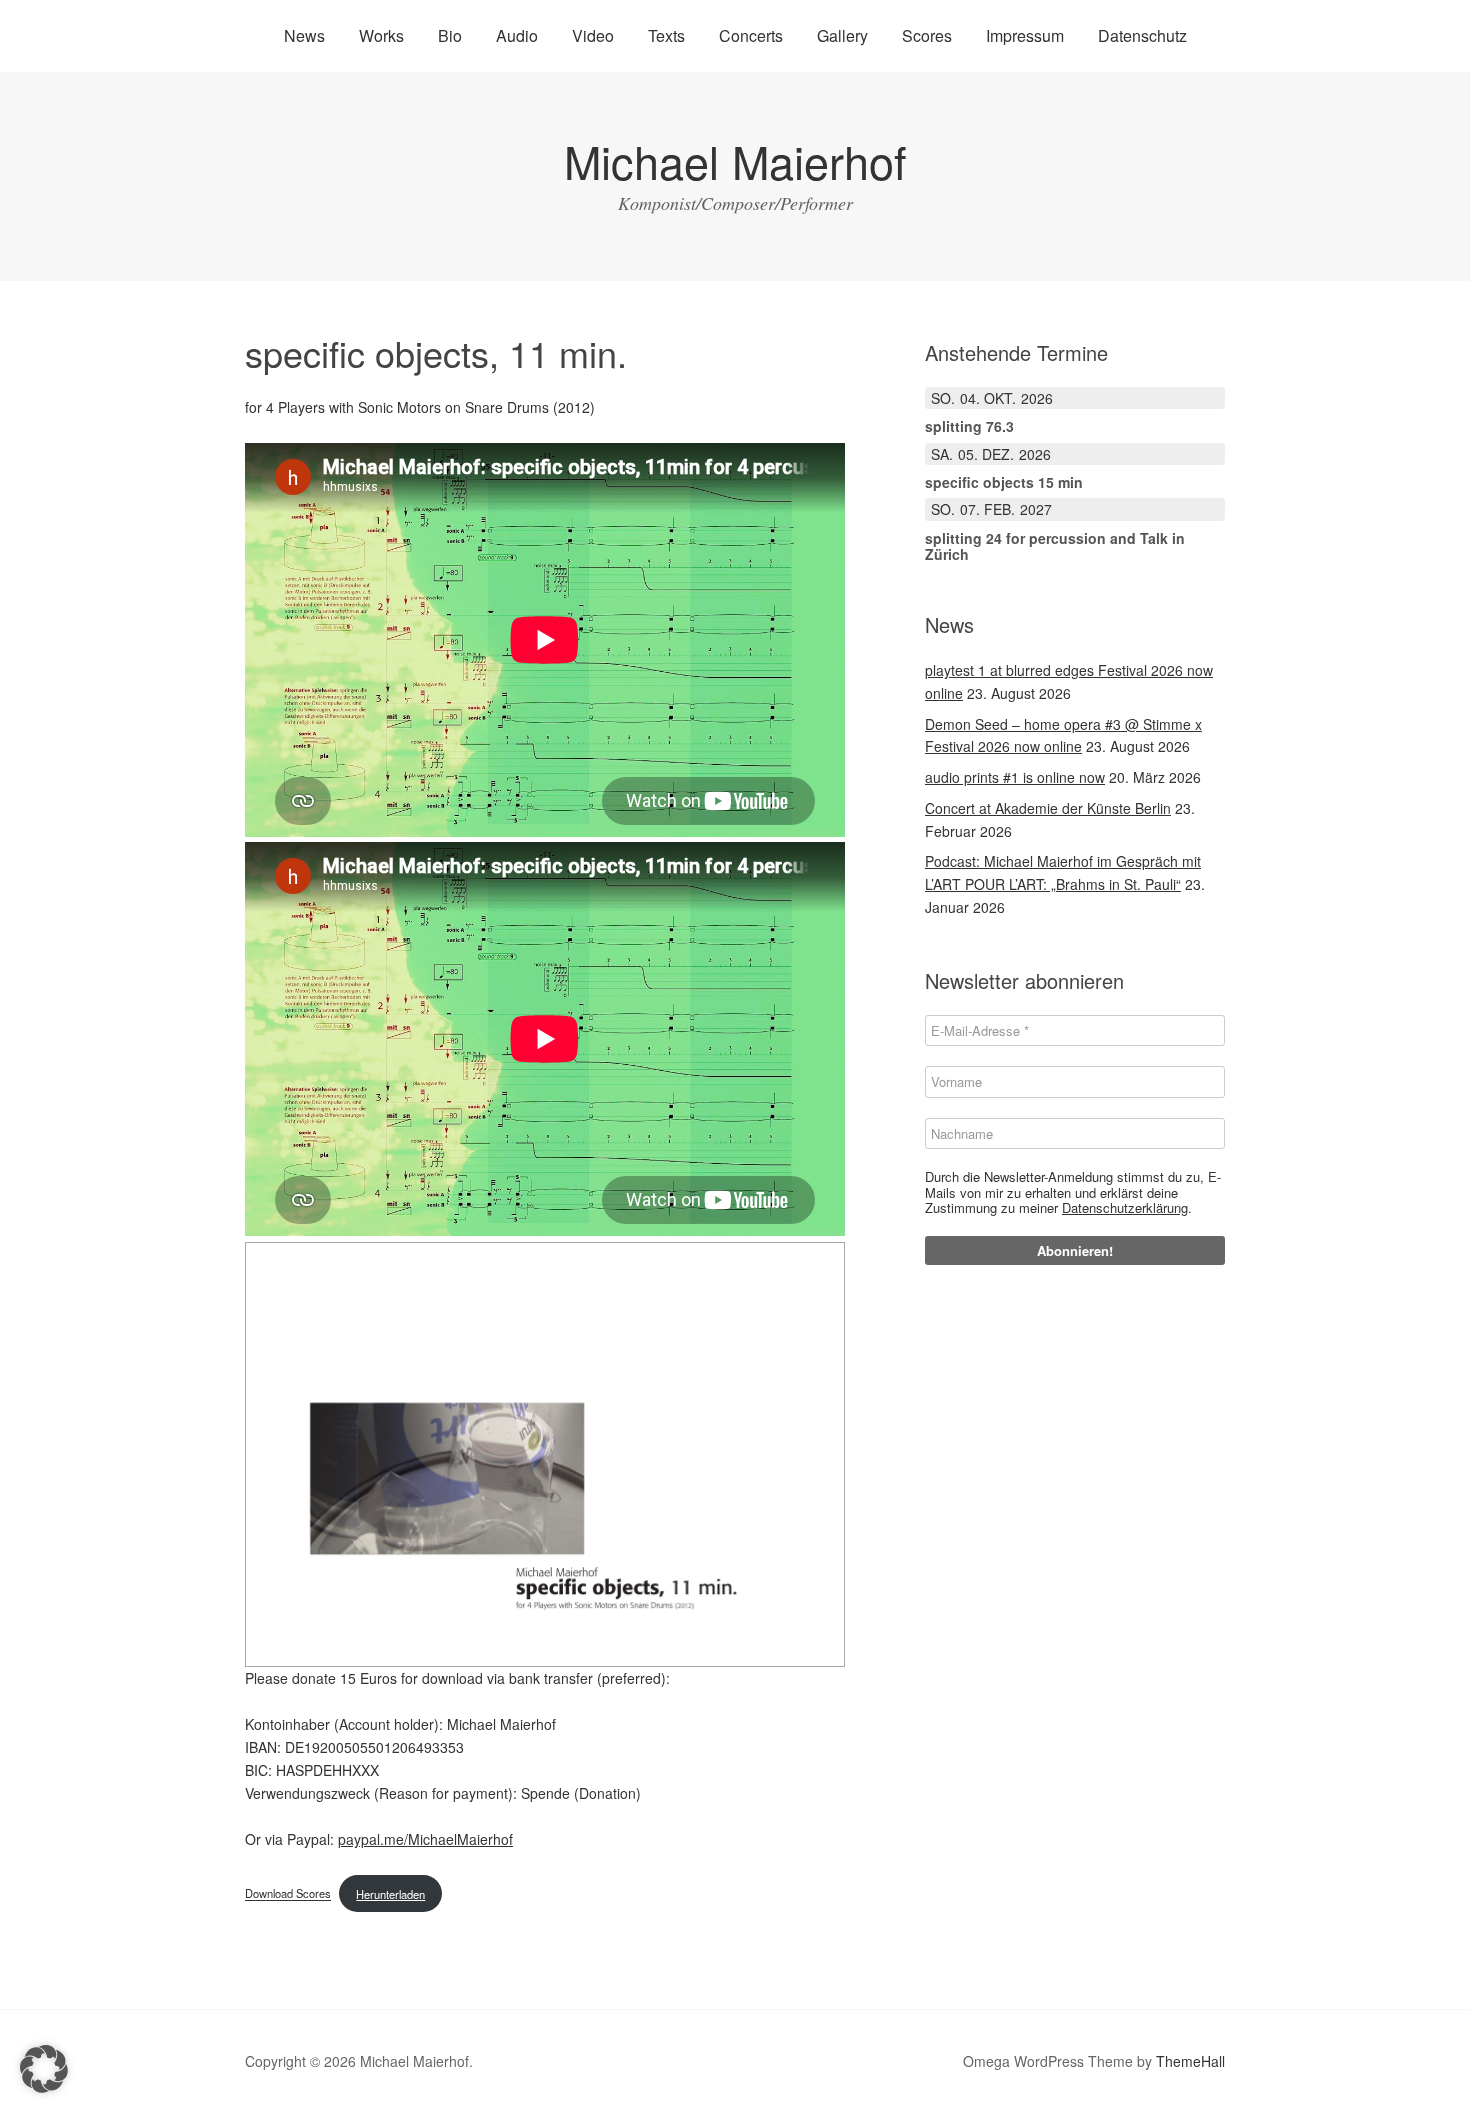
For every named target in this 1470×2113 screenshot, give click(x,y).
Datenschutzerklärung (1125, 1207)
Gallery (842, 35)
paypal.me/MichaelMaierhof (425, 1839)
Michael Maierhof (735, 160)
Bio (450, 35)
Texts (666, 35)
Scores (927, 35)
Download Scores (288, 1894)
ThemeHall (1190, 2061)
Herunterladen (390, 1894)
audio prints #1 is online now (1015, 777)
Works (381, 35)
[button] (44, 2069)
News (304, 35)
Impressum (1025, 35)
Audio (517, 35)
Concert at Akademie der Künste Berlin (1048, 808)
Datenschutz (1142, 35)
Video (593, 35)
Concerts (751, 35)
